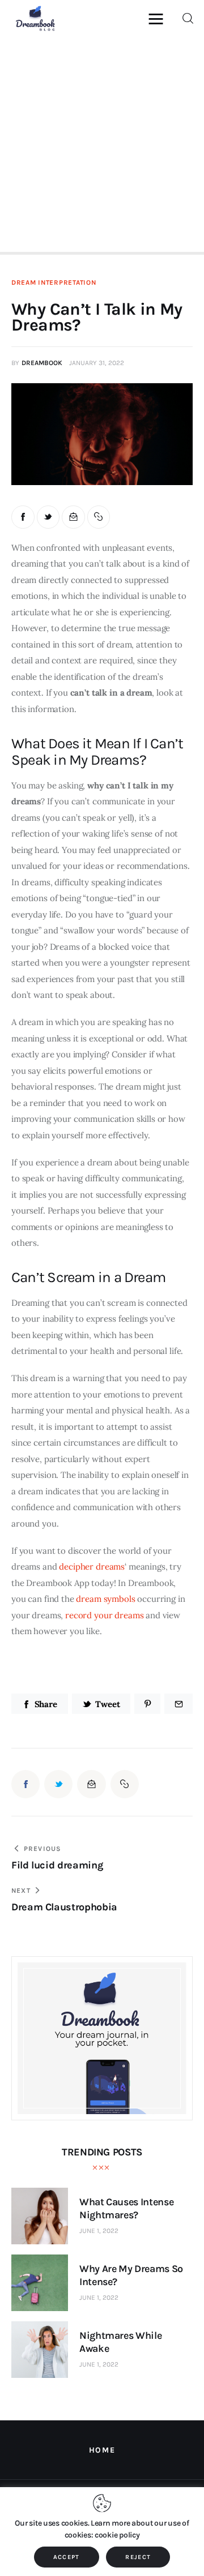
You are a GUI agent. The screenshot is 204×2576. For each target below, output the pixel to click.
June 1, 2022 (99, 2231)
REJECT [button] (138, 2557)
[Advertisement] (102, 143)
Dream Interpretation (54, 282)
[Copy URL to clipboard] (99, 517)
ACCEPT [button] (67, 2557)
